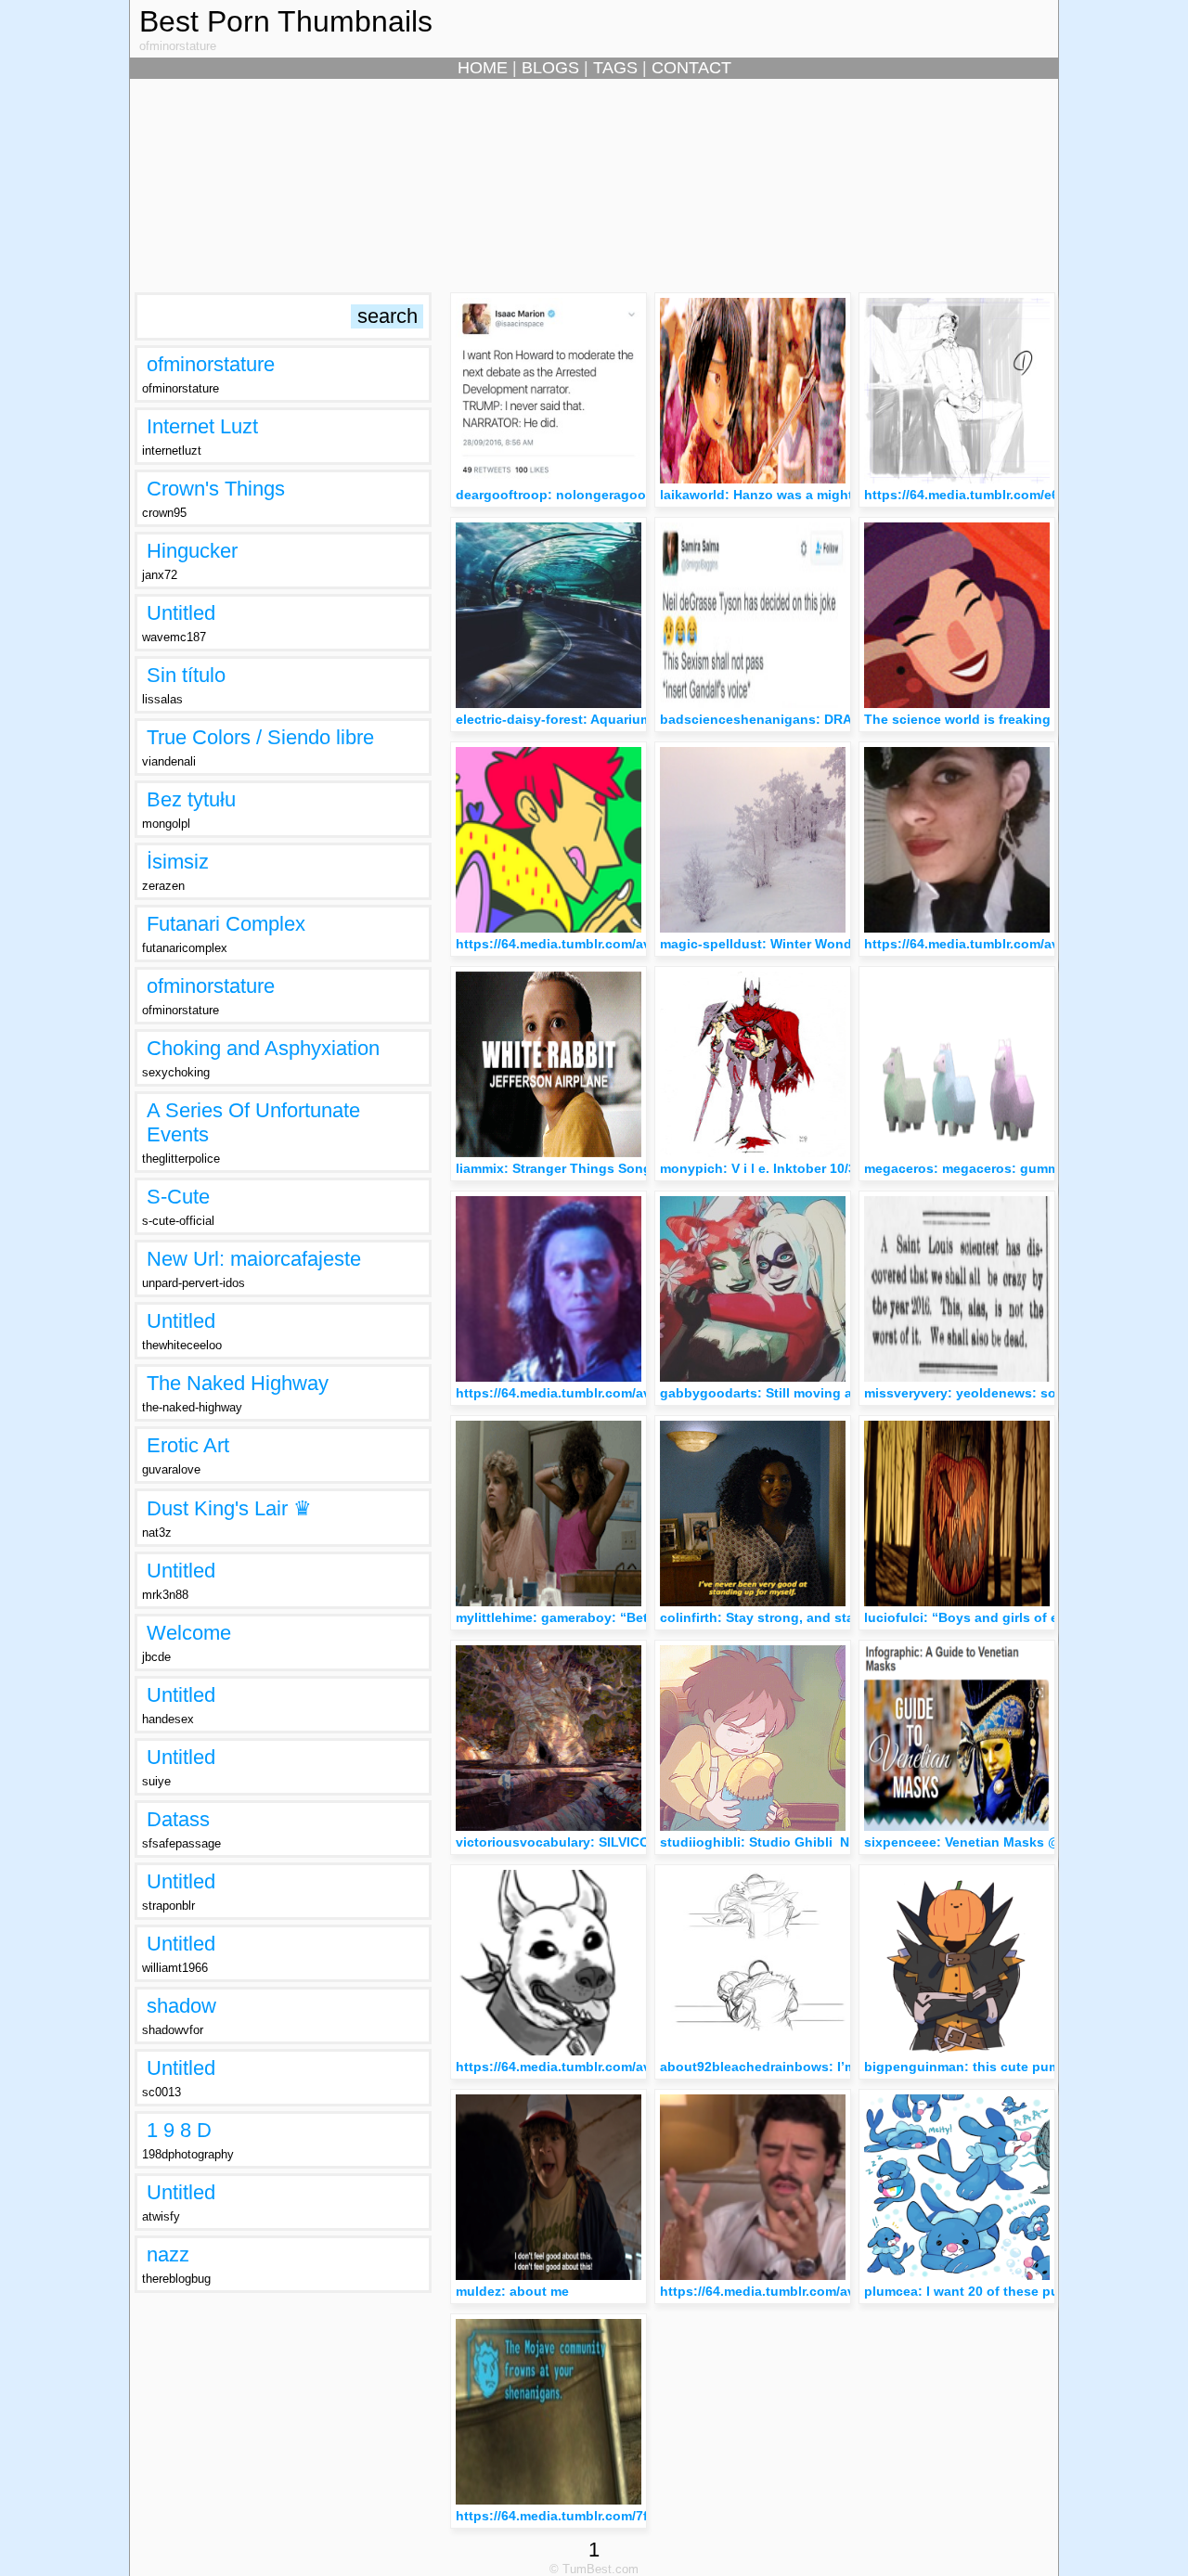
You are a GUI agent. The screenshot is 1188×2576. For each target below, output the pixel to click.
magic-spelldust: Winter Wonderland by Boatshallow (827, 944)
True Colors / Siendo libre (260, 737)
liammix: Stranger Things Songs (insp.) (580, 1168)
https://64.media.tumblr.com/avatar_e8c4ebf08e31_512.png (642, 944)
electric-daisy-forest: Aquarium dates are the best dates (632, 719)
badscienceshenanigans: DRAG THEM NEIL (798, 719)
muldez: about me (512, 2291)
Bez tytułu (191, 799)
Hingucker (192, 551)
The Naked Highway (238, 1383)
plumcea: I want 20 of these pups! (972, 2291)
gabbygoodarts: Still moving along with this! (802, 1393)
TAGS (615, 68)
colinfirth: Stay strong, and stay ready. (781, 1617)
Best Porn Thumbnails (286, 21)
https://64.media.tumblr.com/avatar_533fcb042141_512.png (642, 2067)
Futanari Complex (226, 924)
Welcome (189, 1633)
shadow (181, 2006)
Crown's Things (216, 489)
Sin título (186, 675)
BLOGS (550, 68)
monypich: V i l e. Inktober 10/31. (763, 1168)
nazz (168, 2254)
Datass (178, 1819)
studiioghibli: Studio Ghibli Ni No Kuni (784, 1842)
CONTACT (691, 68)
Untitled (181, 613)
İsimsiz (178, 862)
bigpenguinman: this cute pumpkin (976, 2067)
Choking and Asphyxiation (263, 1048)
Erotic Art (188, 1445)
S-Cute (178, 1197)
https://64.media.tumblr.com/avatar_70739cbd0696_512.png (848, 2291)
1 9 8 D (179, 2130)
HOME (483, 68)
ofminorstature (211, 364)
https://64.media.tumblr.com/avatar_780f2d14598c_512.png (642, 1393)
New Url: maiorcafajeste (254, 1259)
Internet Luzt (202, 426)
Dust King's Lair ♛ (229, 1508)
